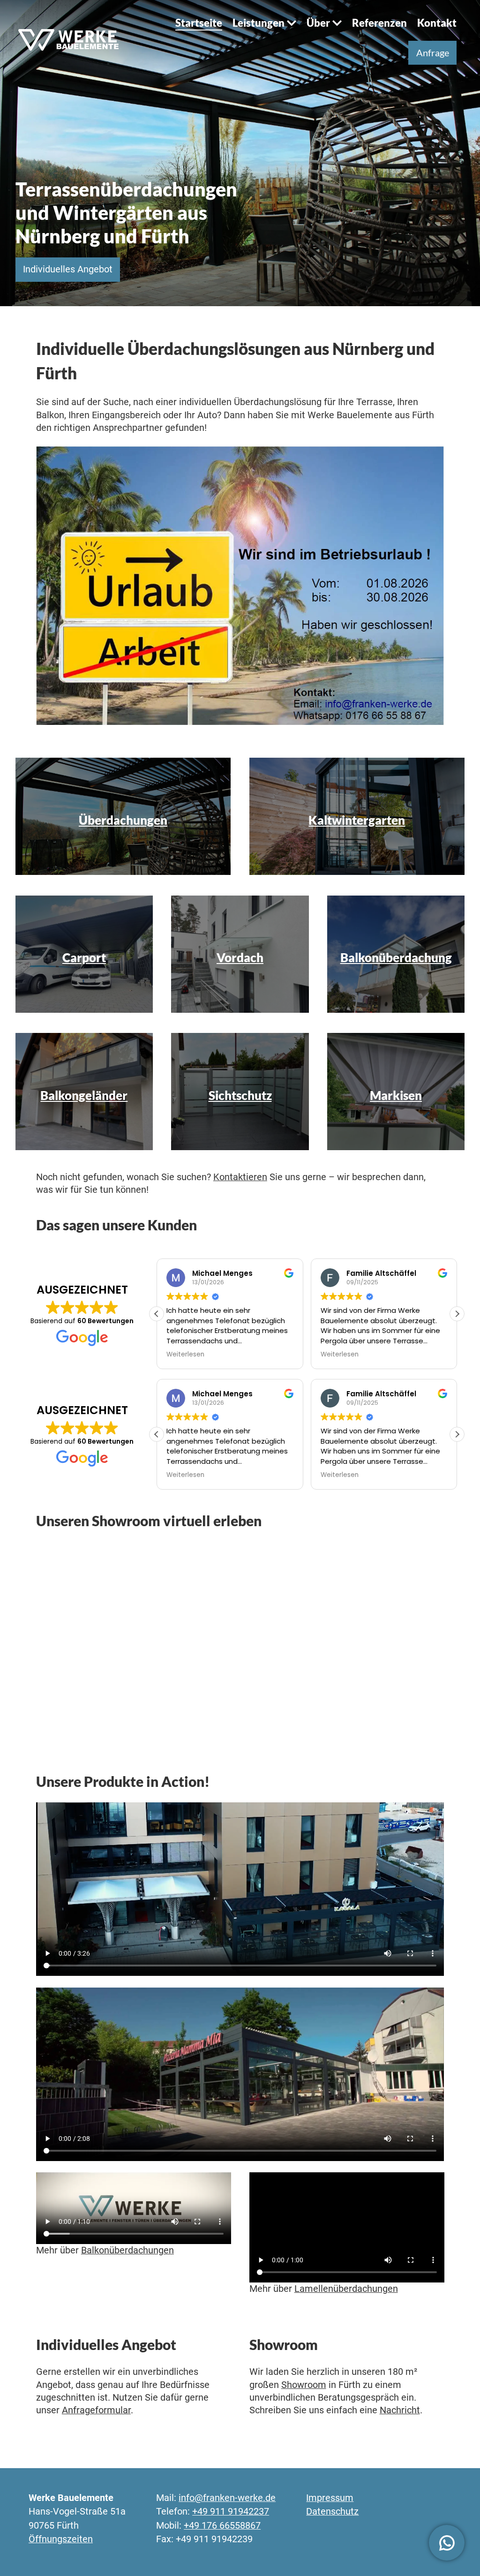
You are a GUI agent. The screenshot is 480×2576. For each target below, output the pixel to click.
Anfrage (433, 53)
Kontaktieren (240, 1177)
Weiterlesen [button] (185, 1355)
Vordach (240, 957)
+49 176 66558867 (222, 2526)
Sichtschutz (240, 1095)
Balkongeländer (84, 1095)
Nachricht (400, 2410)
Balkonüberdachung (396, 957)
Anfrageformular (96, 2410)
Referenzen (379, 23)
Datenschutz (332, 2512)
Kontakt (437, 23)
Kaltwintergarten (357, 820)
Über (318, 23)
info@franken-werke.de (227, 2498)
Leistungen (259, 23)
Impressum (330, 2498)
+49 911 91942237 (231, 2512)
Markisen (396, 1095)
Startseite (199, 23)
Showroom (304, 2385)
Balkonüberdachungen (127, 2250)
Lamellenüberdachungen (346, 2289)
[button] (457, 1314)
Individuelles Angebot (68, 269)
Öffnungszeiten (61, 2539)
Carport (84, 957)
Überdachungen (123, 820)
